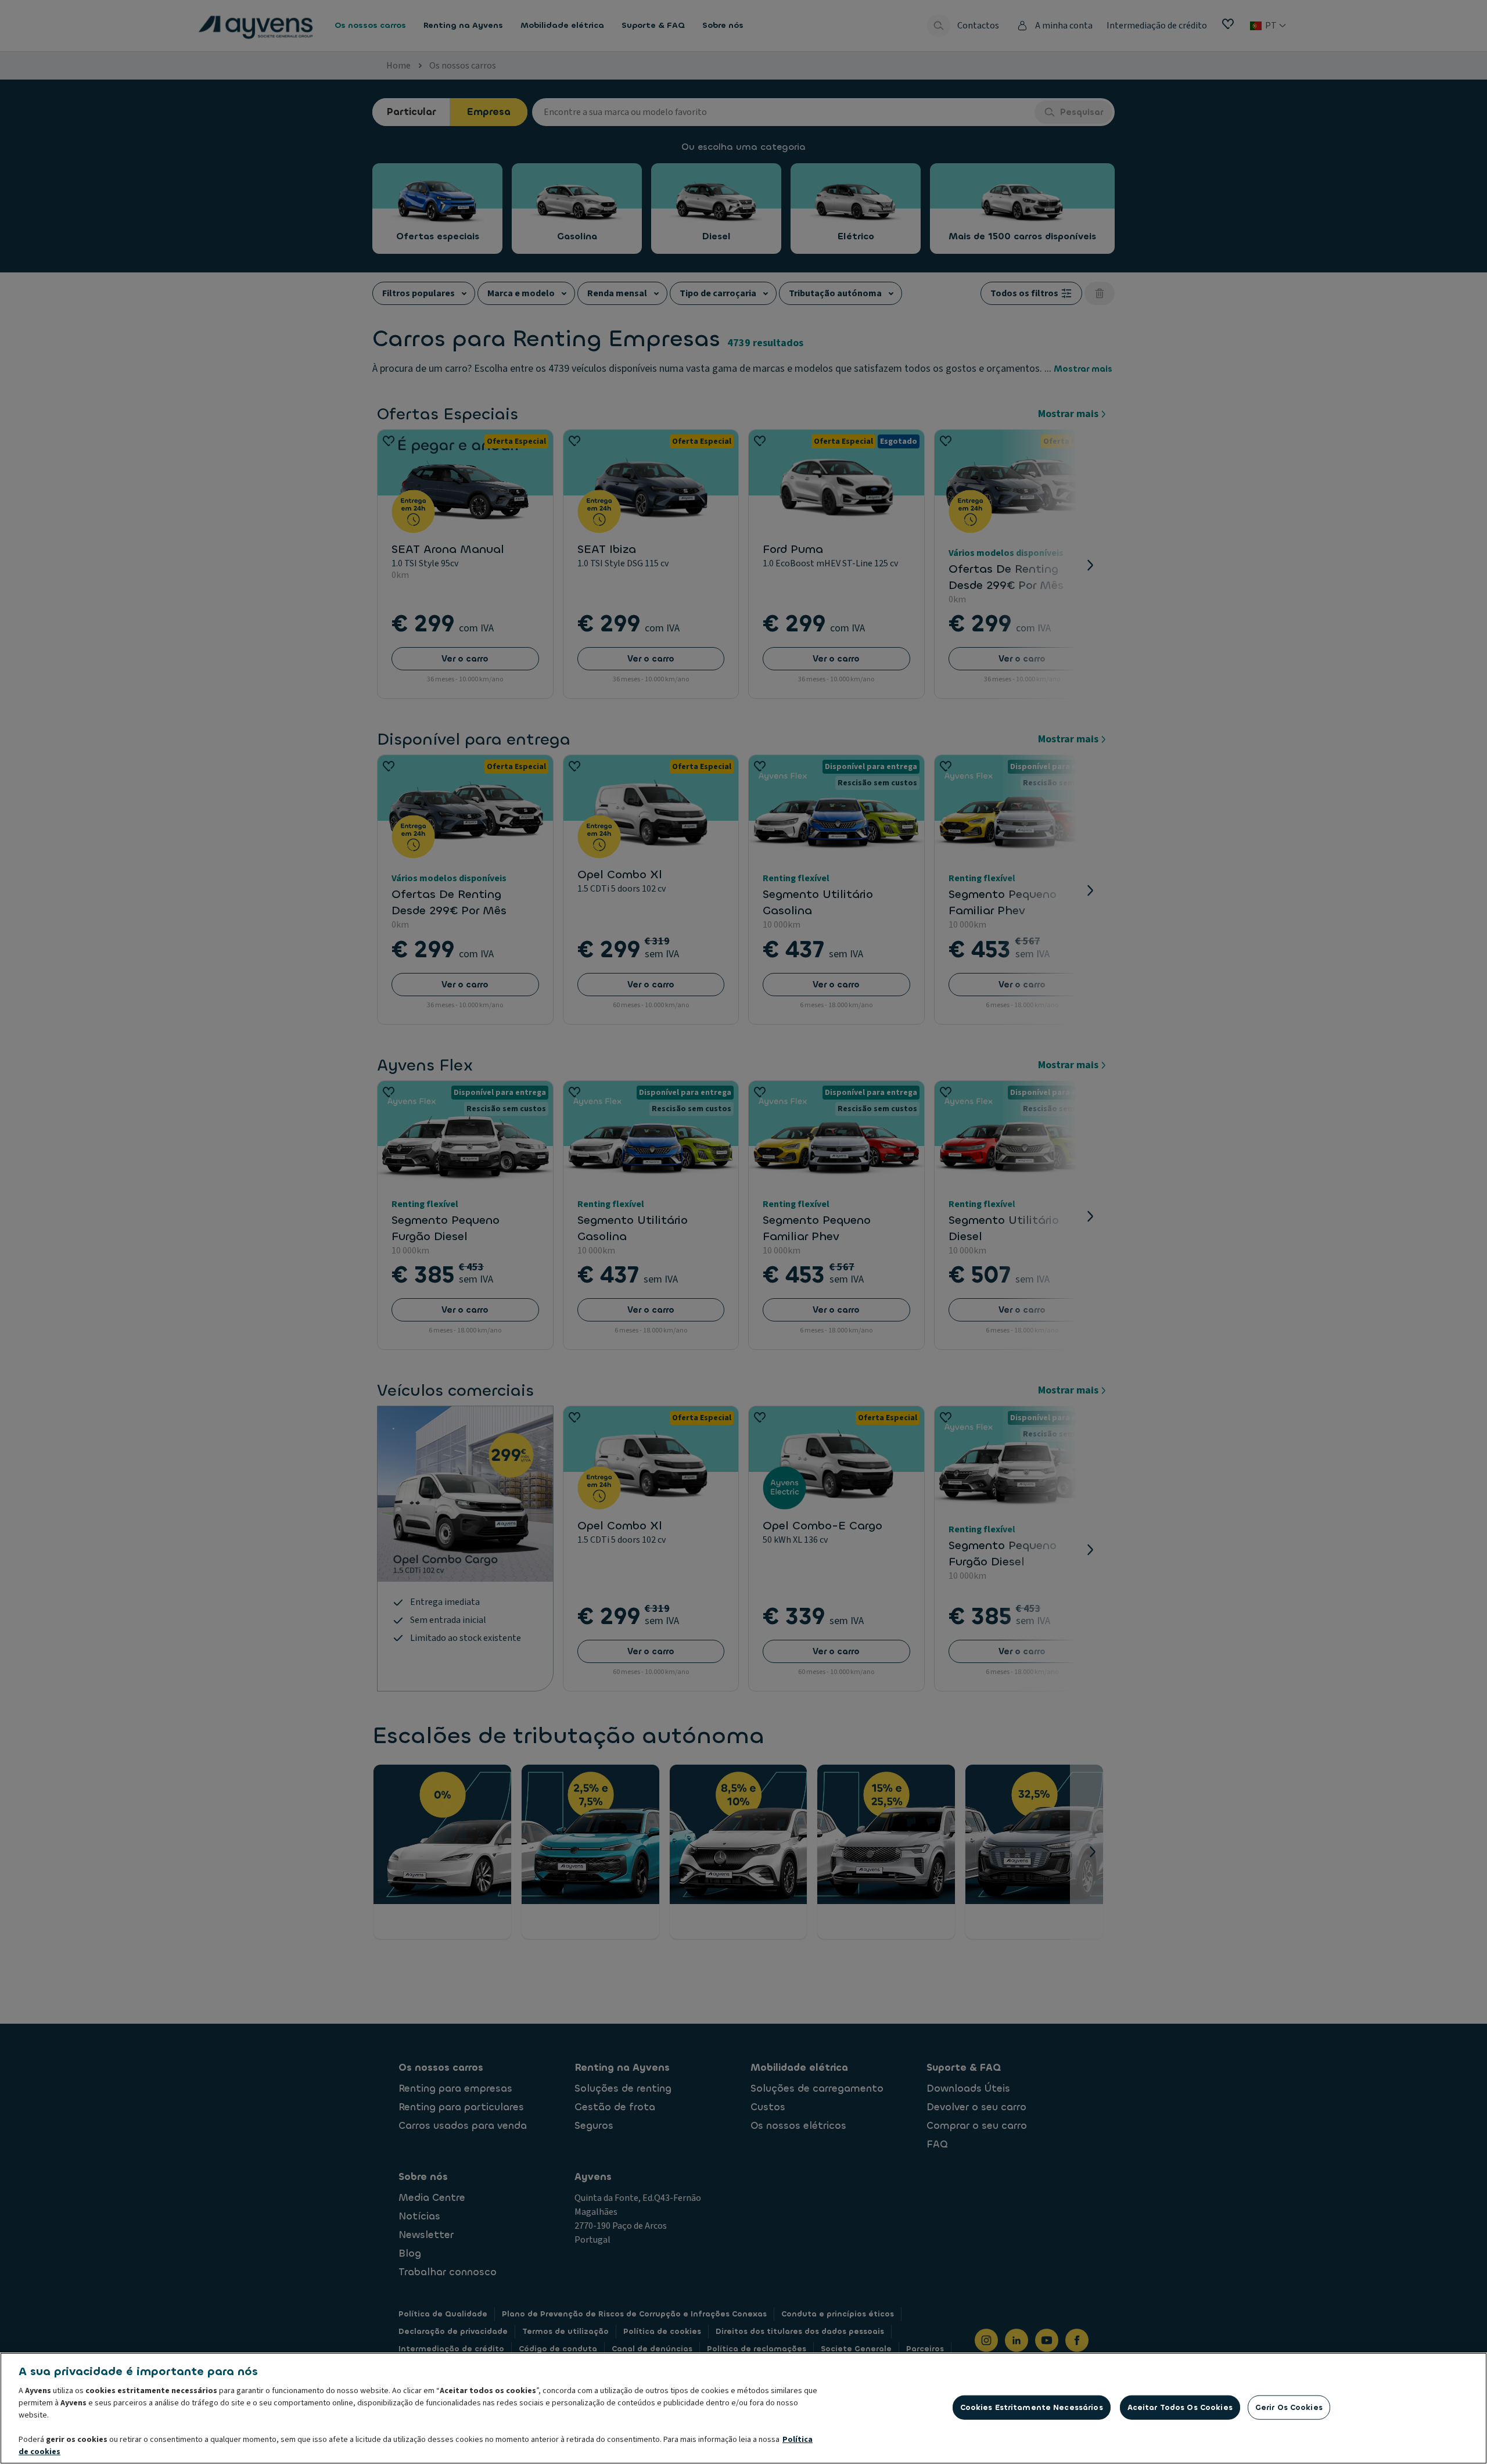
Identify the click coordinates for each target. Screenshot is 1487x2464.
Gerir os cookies (1289, 2407)
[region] (743, 2408)
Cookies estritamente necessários (1032, 2407)
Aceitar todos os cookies (1180, 2407)
